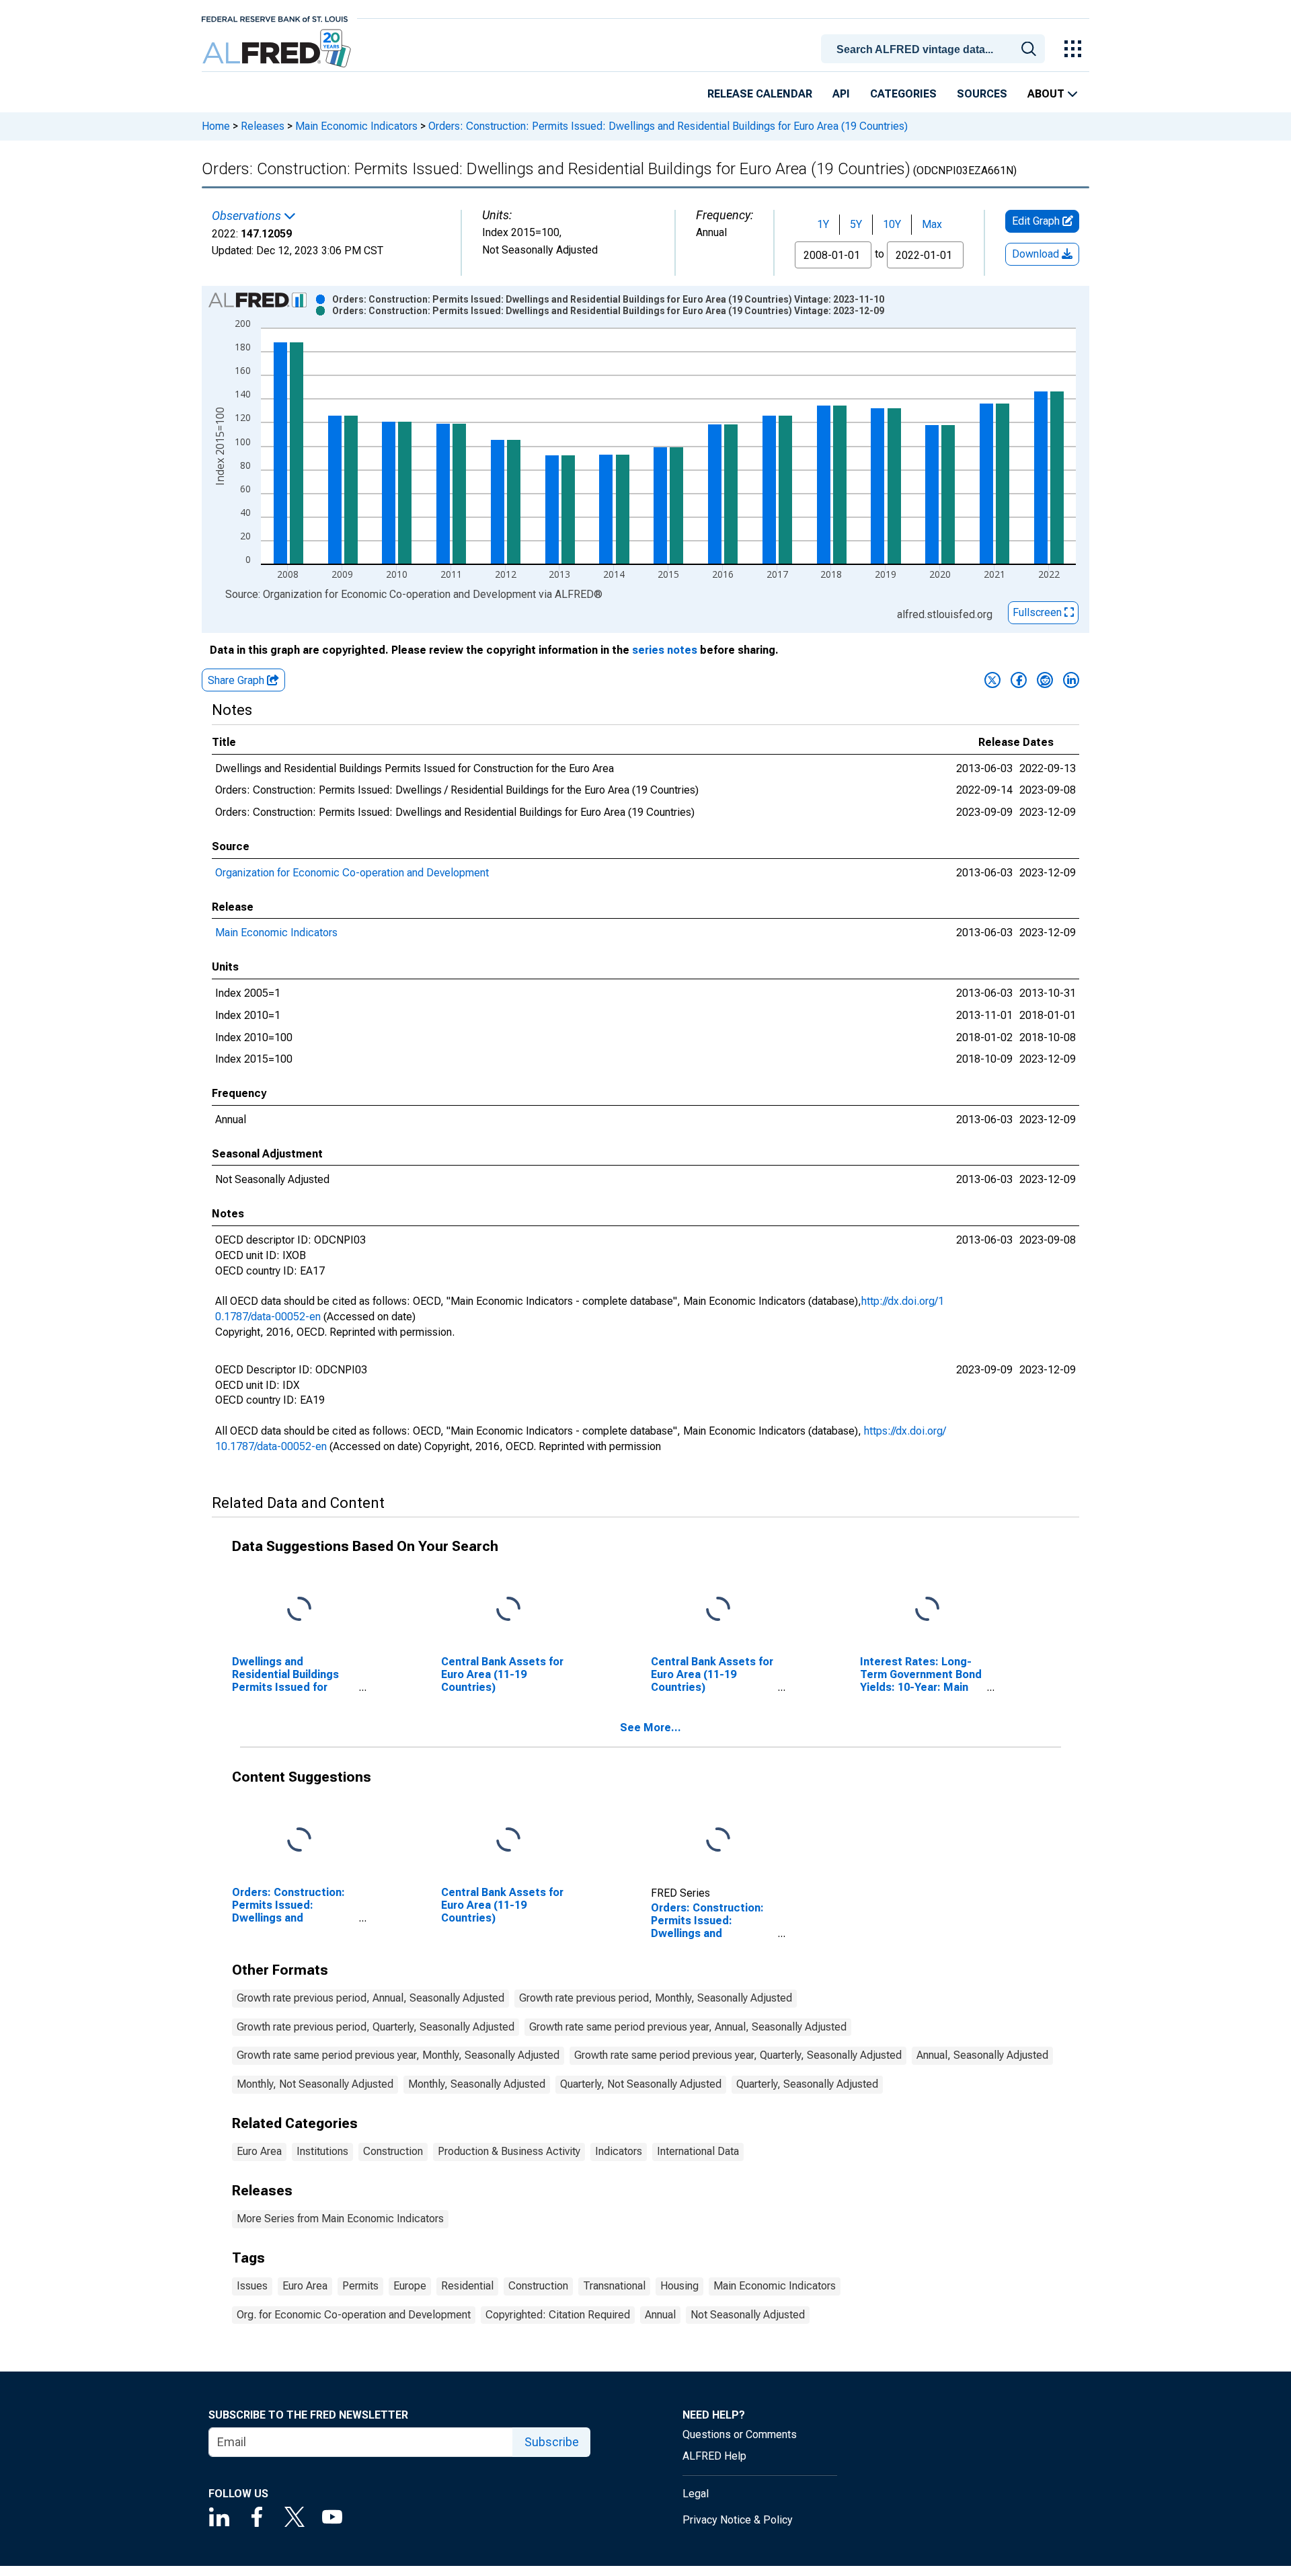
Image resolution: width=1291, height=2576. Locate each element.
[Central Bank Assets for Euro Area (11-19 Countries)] (508, 1610)
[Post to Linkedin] (1071, 680)
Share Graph (237, 680)
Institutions (322, 2151)
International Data (698, 2151)
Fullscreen (1039, 612)
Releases (263, 126)
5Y (856, 224)
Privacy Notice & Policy (738, 2520)
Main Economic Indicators (356, 126)
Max (932, 224)
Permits (360, 2286)
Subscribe (552, 2442)
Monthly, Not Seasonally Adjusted (315, 2084)
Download (1037, 254)
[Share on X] (992, 680)
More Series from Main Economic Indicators (340, 2219)
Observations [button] (248, 216)
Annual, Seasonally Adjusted (982, 2055)
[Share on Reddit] (1045, 680)
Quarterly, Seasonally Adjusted (807, 2084)
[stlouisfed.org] (275, 18)
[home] (278, 49)
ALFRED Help (714, 2456)
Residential (467, 2286)
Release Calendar (760, 94)
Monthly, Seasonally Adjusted (477, 2084)
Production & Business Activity (509, 2151)
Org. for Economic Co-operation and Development (354, 2315)
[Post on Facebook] (1019, 680)
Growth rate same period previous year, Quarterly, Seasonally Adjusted (738, 2055)
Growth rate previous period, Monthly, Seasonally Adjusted (656, 1998)
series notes (665, 650)
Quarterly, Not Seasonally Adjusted (641, 2084)
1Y (823, 224)
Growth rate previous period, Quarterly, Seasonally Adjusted (376, 2027)
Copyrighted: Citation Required (558, 2315)
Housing (679, 2286)
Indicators (619, 2151)
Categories (903, 94)
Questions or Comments (740, 2434)
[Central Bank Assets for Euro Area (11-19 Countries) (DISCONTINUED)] (718, 1610)
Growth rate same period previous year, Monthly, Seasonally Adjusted (398, 2055)
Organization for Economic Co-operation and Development (352, 873)
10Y (892, 224)
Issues (252, 2286)
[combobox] (935, 48)
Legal (696, 2494)
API (841, 94)
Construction (393, 2151)
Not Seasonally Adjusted (748, 2315)
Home (216, 126)
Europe (410, 2286)
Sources (982, 94)
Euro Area (259, 2151)
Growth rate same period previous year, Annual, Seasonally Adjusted (688, 2027)
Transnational (614, 2286)
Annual (660, 2315)
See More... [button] (651, 1728)
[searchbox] (935, 50)
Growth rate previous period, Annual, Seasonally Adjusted (370, 1998)
